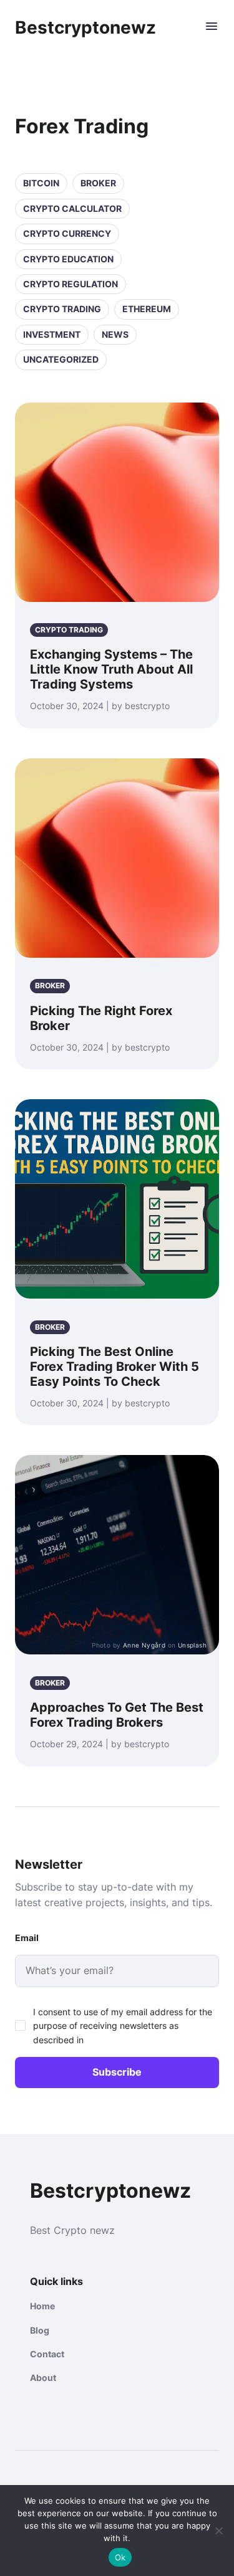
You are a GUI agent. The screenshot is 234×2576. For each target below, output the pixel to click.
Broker (98, 183)
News (115, 334)
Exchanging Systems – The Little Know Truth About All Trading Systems (111, 669)
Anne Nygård (144, 1645)
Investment (52, 334)
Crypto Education (68, 259)
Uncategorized (61, 359)
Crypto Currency (67, 233)
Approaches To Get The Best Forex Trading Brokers (117, 1715)
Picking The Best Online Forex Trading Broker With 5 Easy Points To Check (115, 1367)
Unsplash (192, 1645)
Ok (120, 2557)
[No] (218, 2531)
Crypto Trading (62, 309)
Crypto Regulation (71, 284)
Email (27, 1938)
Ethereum (147, 309)
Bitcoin (41, 183)
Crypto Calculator (72, 208)
